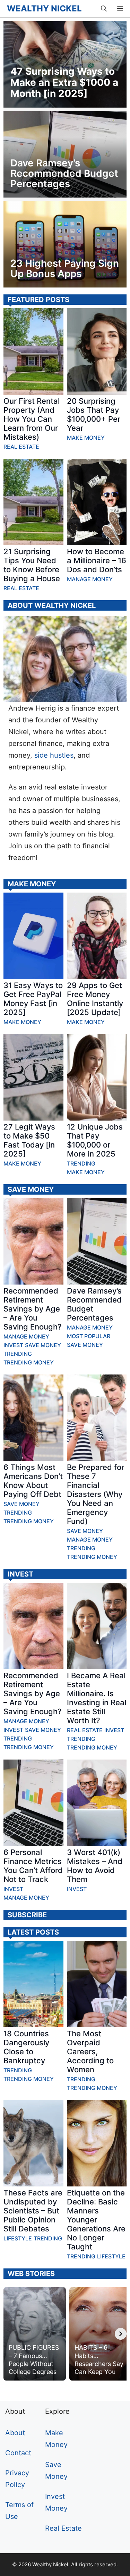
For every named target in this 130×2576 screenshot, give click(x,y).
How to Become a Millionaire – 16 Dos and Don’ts (97, 560)
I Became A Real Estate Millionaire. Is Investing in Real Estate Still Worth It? (97, 1698)
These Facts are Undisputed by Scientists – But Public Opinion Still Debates (33, 2211)
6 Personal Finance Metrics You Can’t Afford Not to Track (33, 1866)
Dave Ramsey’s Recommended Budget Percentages (64, 173)
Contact (18, 2453)
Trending (81, 1163)
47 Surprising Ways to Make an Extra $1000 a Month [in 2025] (64, 82)
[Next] (121, 2334)
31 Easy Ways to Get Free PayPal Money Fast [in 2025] (33, 999)
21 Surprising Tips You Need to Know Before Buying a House (32, 565)
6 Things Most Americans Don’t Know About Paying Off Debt (33, 1481)
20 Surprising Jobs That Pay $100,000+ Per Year (94, 414)
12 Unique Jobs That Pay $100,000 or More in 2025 (95, 1140)
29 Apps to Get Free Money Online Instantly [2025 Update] (95, 999)
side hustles (54, 755)
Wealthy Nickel (44, 9)
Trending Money (29, 1362)
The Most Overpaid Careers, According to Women (90, 2052)
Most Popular (89, 1336)
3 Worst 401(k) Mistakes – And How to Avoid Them (95, 1866)
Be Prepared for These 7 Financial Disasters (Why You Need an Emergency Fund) (96, 1494)
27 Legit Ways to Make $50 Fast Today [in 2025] (29, 1140)
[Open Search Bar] (104, 9)
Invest (13, 1345)
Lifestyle (18, 2238)
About (15, 2433)
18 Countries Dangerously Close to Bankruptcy (26, 2047)
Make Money (86, 438)
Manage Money (90, 579)
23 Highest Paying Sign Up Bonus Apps (65, 268)
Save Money (43, 1345)
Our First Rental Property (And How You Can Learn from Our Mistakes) (32, 419)
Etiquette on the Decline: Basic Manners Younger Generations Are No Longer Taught (96, 2220)
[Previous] (9, 2334)
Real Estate (21, 447)
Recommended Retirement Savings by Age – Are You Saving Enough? (33, 1309)
